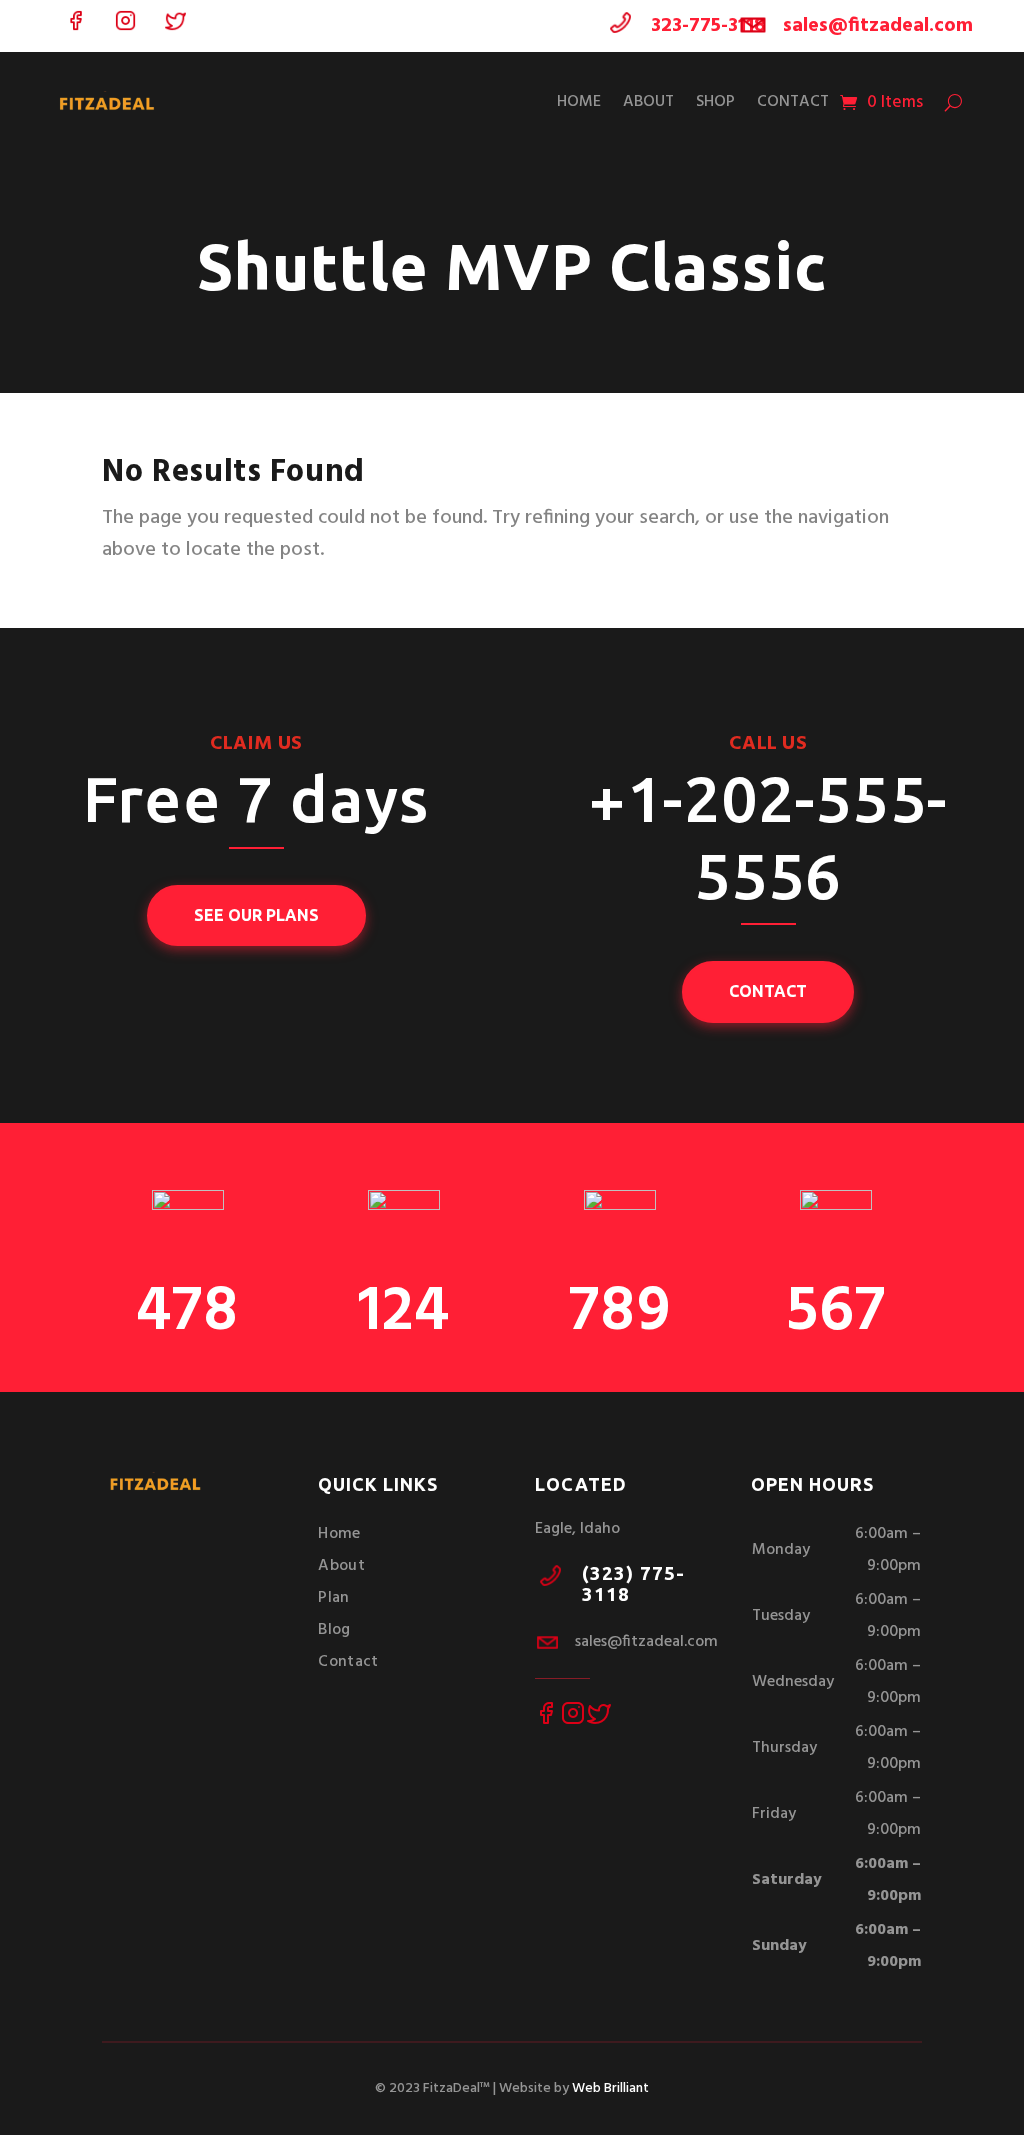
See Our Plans (256, 915)
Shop (715, 102)
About (648, 102)
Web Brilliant (610, 2088)
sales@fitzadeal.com (878, 26)
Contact (793, 102)
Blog (334, 1630)
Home (579, 102)
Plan (333, 1598)
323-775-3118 (708, 26)
